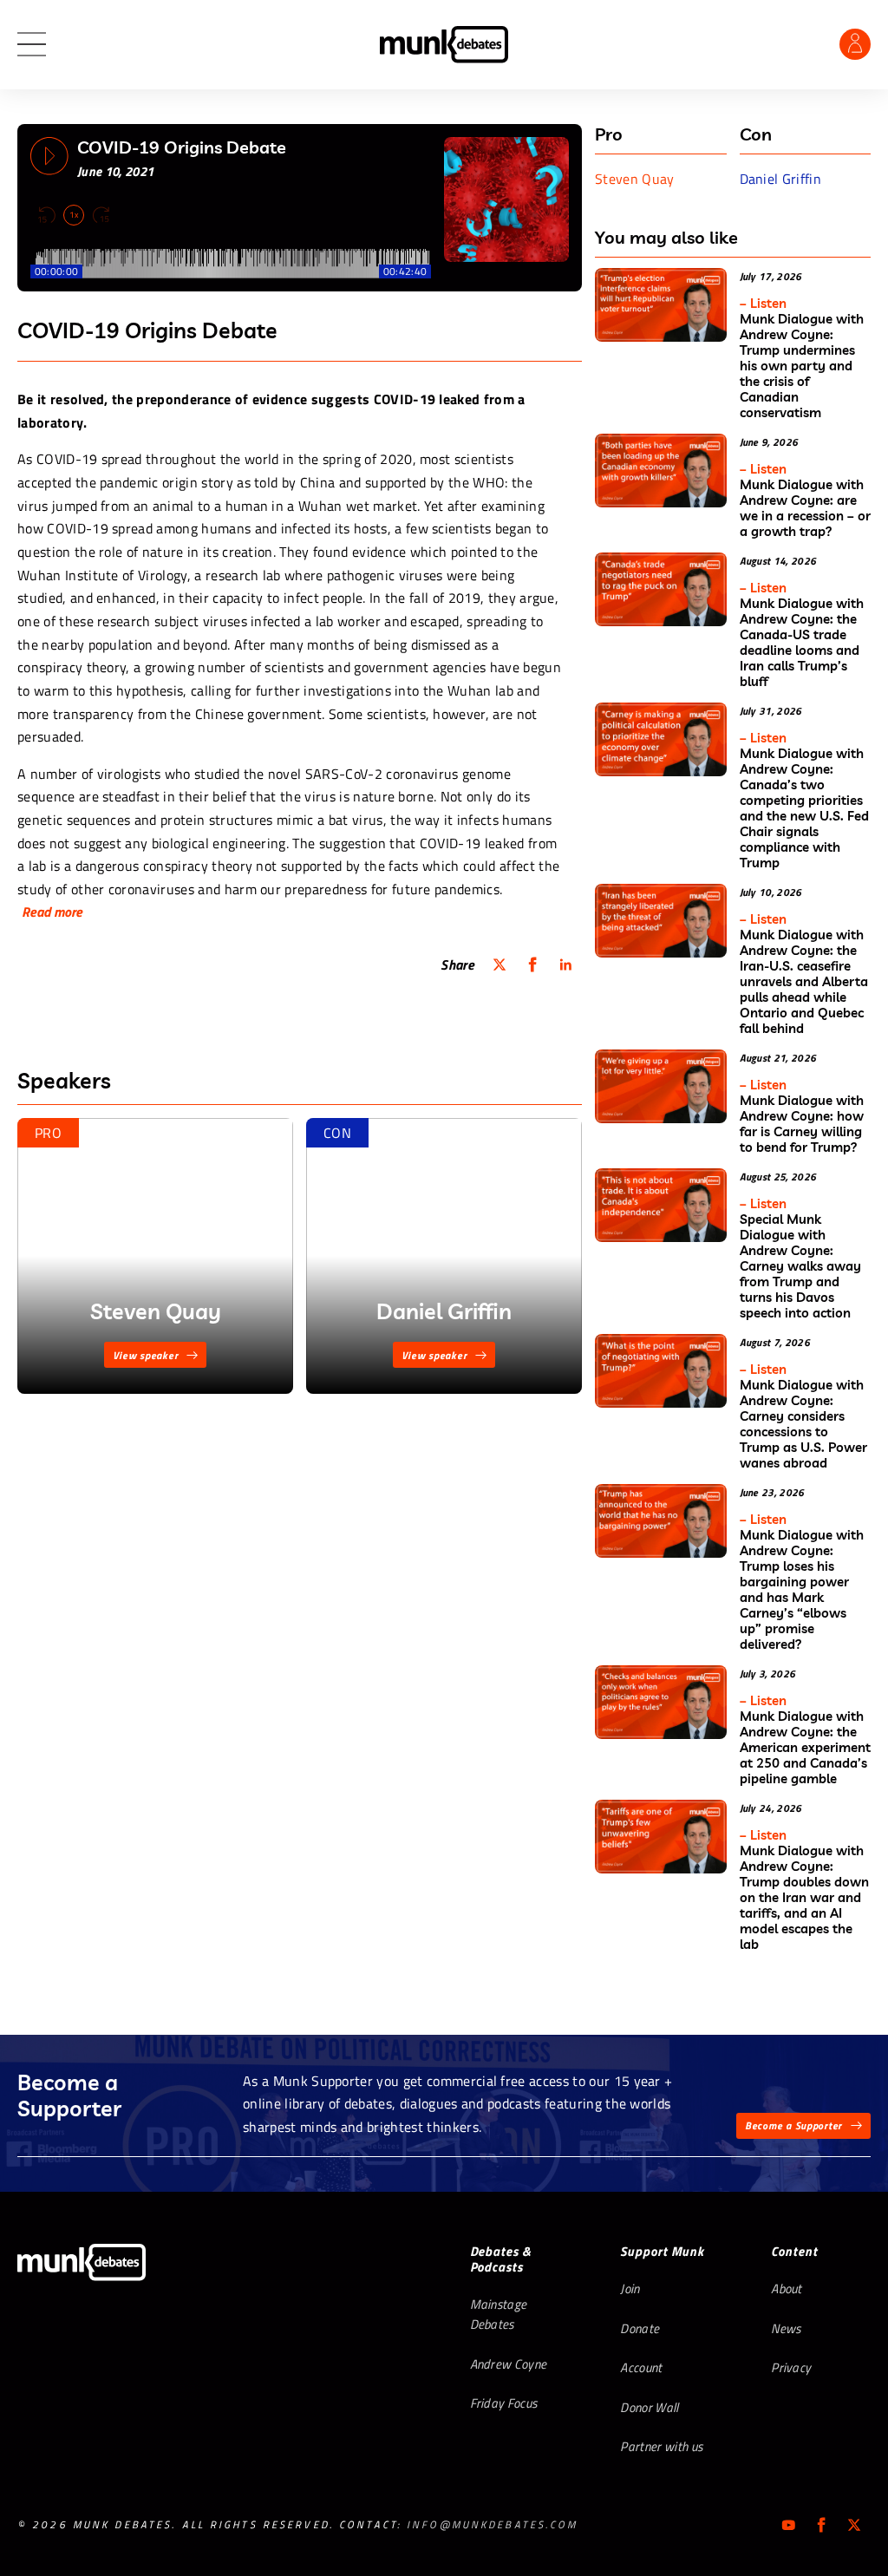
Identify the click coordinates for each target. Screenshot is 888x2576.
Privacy (791, 2367)
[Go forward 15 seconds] (101, 215)
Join (630, 2288)
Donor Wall (649, 2407)
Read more (52, 912)
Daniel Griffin (780, 179)
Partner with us (661, 2446)
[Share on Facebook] (532, 964)
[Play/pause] (49, 156)
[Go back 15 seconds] (47, 215)
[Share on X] (499, 964)
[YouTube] (788, 2525)
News (786, 2328)
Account (641, 2367)
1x (74, 215)
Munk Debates (444, 45)
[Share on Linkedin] (565, 964)
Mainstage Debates (499, 2314)
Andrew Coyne (509, 2364)
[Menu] (32, 45)
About (787, 2288)
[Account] (855, 44)
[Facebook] (821, 2525)
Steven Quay (635, 179)
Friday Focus (504, 2403)
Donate (640, 2328)
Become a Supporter (793, 2125)
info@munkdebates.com (492, 2524)
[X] (854, 2525)
